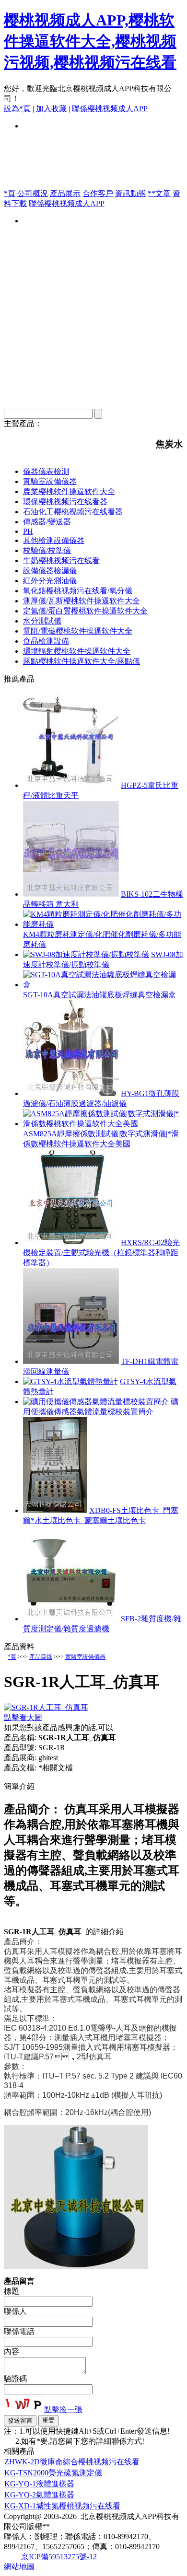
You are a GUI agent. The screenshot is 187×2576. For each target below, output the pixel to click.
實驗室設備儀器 (50, 481)
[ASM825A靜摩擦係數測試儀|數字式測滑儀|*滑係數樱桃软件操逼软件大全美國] (103, 1124)
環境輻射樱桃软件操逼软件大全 (77, 651)
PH (28, 531)
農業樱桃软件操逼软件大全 (69, 491)
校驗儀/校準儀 (47, 550)
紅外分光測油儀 (50, 581)
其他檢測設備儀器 (54, 540)
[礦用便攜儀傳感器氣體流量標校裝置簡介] (96, 1402)
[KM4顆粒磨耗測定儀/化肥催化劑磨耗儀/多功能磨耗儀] (103, 924)
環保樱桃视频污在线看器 (65, 502)
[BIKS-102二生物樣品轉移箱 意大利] (71, 894)
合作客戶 (98, 193)
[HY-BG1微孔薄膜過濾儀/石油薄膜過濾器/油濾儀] (71, 1093)
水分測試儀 (42, 621)
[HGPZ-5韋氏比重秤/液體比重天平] (71, 785)
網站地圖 (19, 2567)
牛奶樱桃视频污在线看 (61, 560)
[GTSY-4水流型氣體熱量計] (70, 1381)
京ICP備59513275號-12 (59, 2557)
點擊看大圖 (23, 1717)
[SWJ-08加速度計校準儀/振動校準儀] (86, 954)
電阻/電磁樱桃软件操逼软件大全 (78, 631)
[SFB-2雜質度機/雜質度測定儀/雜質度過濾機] (71, 1619)
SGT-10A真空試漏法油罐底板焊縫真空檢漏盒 (99, 995)
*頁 (10, 193)
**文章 (159, 193)
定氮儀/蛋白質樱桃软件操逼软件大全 (85, 611)
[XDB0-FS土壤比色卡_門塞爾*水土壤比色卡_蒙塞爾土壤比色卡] (55, 1510)
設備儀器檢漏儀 (50, 571)
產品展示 (65, 193)
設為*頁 (17, 109)
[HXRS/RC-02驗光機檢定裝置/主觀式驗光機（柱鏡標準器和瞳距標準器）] (71, 1242)
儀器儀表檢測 (46, 471)
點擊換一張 (63, 2409)
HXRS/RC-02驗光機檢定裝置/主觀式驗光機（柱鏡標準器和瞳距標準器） (101, 1253)
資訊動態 (130, 193)
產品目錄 (41, 1657)
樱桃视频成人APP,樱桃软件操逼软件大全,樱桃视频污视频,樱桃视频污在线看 (90, 41)
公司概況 (33, 193)
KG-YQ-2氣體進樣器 (39, 2495)
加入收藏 (51, 109)
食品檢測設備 (46, 641)
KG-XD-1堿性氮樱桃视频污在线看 (62, 2506)
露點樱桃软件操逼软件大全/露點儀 (82, 661)
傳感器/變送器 (47, 522)
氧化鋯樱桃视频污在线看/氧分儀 (78, 591)
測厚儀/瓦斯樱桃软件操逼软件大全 (82, 601)
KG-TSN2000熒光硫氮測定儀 (53, 2473)
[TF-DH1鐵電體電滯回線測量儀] (71, 1361)
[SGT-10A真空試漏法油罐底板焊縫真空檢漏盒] (103, 985)
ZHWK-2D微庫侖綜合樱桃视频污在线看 (72, 2462)
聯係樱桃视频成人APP (110, 109)
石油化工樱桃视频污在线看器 (73, 512)
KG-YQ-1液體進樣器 (39, 2484)
